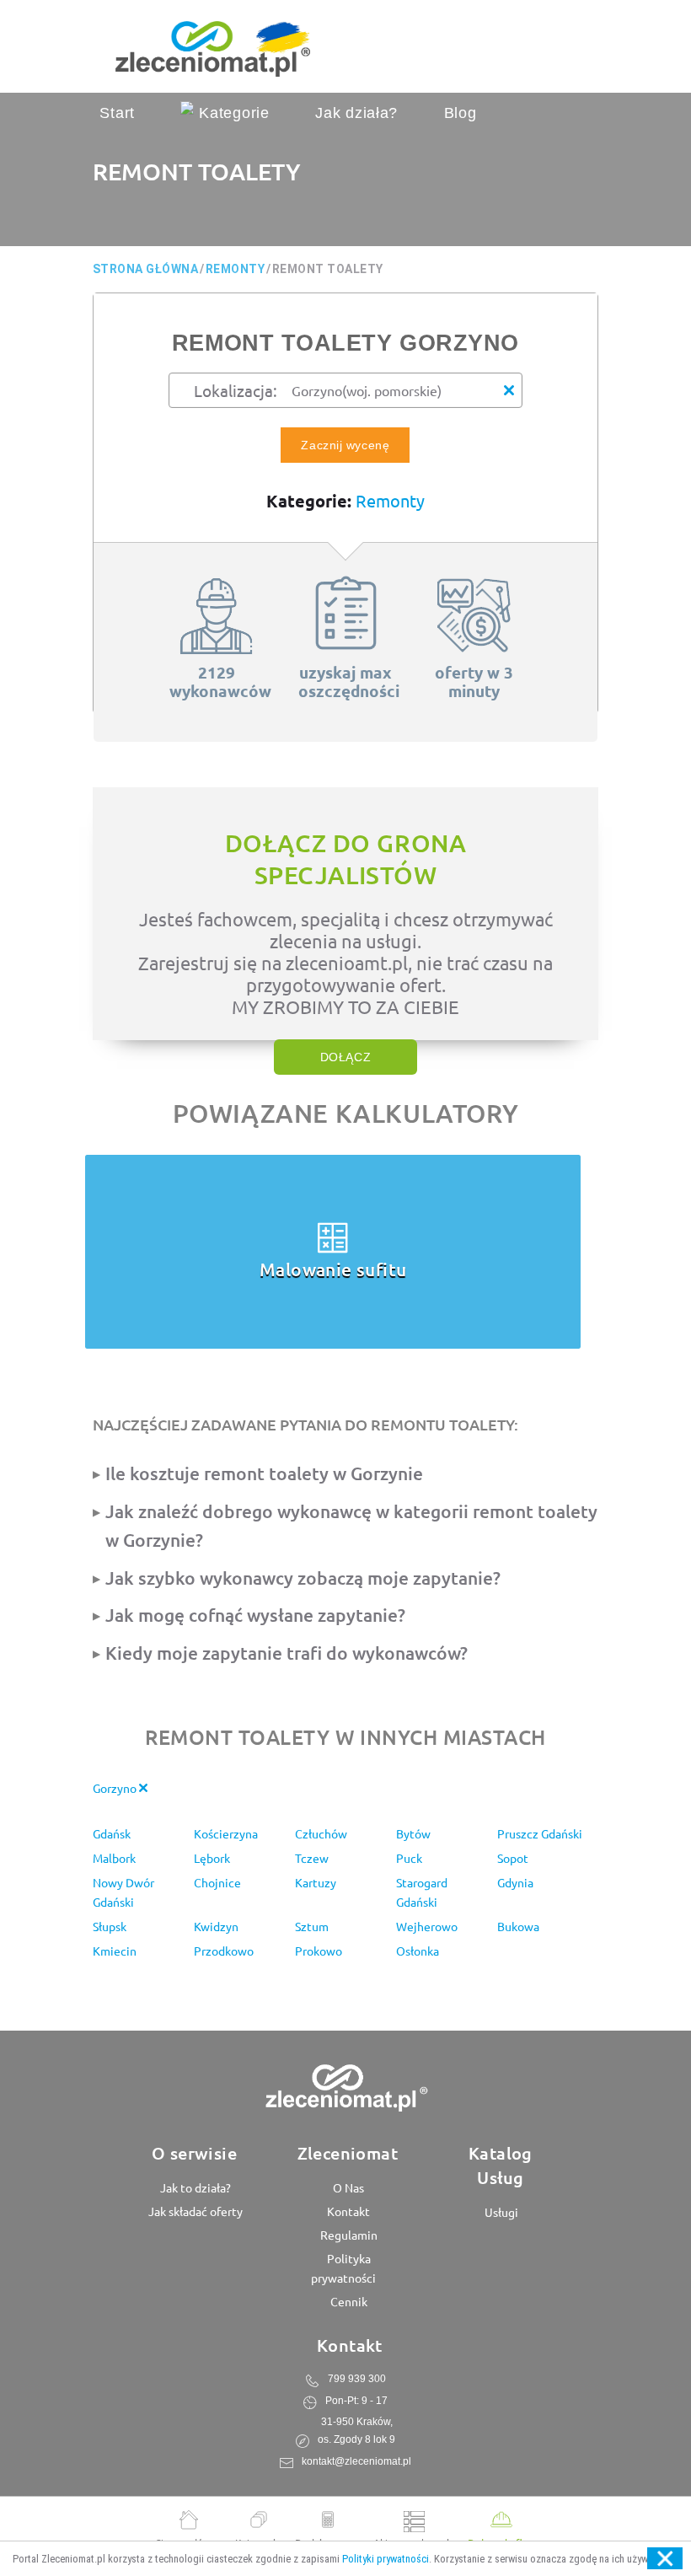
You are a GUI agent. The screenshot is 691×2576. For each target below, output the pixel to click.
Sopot (513, 1858)
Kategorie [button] (231, 113)
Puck (409, 1858)
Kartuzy (316, 1882)
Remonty (390, 500)
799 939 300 (357, 2379)
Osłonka (418, 1951)
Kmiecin (115, 1951)
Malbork (114, 1858)
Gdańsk (112, 1833)
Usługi (500, 2212)
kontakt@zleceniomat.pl (356, 2461)
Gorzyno (116, 1788)
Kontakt (347, 2211)
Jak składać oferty (194, 2211)
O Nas (347, 2187)
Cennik (348, 2301)
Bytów (413, 1833)
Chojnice (217, 1882)
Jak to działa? (194, 2187)
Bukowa (518, 1926)
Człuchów (321, 1833)
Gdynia (515, 1882)
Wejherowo (427, 1926)
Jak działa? (356, 113)
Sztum (312, 1926)
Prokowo (319, 1951)
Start (117, 113)
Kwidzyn (216, 1926)
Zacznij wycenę (345, 445)
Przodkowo (224, 1951)
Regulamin (348, 2235)
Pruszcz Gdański (540, 1833)
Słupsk (110, 1926)
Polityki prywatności (386, 2559)
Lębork (212, 1858)
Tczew (312, 1858)
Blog (461, 113)
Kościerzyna (226, 1833)
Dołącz (345, 1057)
